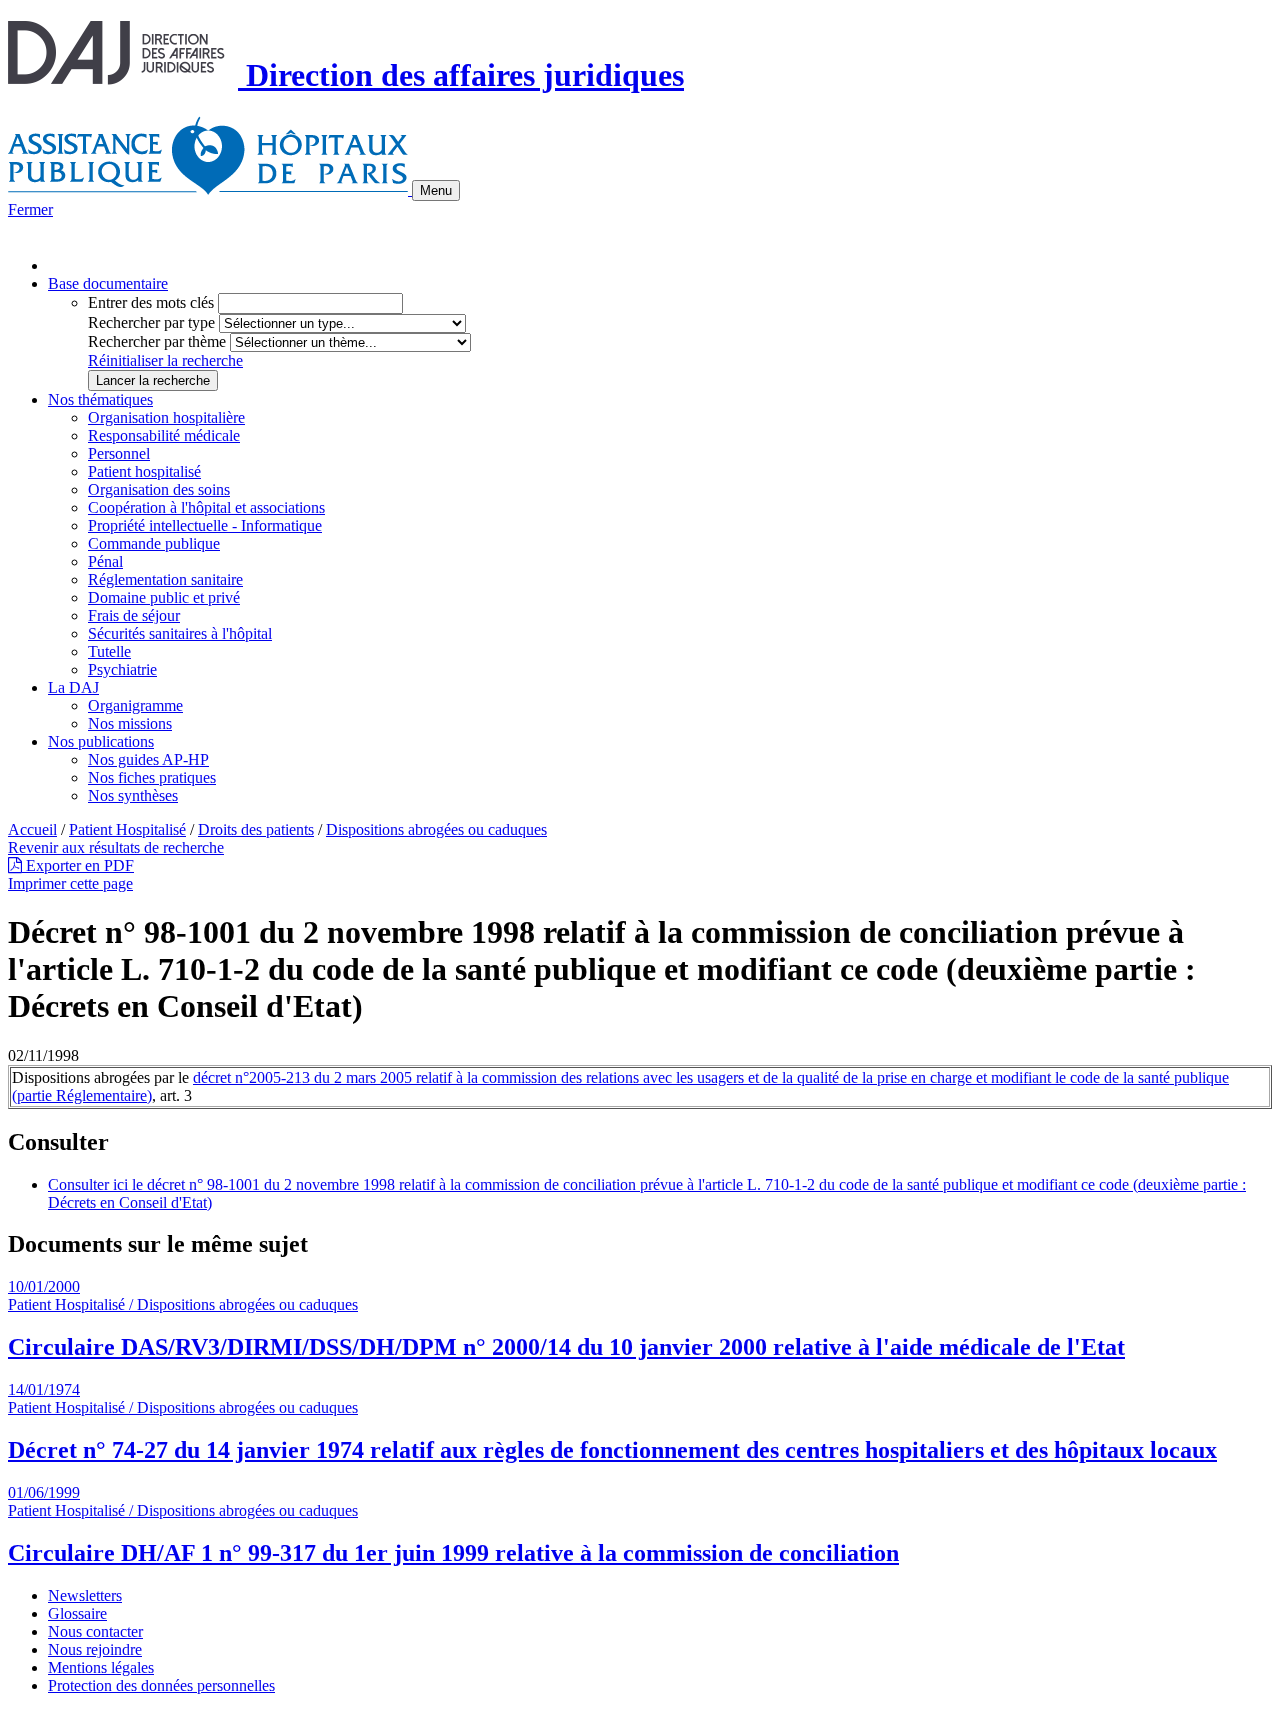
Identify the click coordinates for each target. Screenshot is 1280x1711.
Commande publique (154, 543)
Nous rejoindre (95, 1649)
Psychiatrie (122, 669)
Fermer (30, 209)
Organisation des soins (159, 489)
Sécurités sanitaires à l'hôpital (180, 633)
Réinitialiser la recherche (165, 360)
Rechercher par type (151, 322)
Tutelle (109, 651)
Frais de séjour (134, 615)
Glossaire (77, 1613)
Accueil (32, 829)
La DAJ (73, 687)
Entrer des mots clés (151, 302)
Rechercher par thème (157, 341)
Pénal (105, 561)
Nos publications (101, 741)
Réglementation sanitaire (165, 579)
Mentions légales (101, 1667)
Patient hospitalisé (144, 471)
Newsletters (85, 1595)
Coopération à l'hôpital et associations (206, 507)
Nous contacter (95, 1631)
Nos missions (130, 723)
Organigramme (135, 705)
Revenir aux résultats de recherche (116, 847)
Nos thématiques (100, 399)
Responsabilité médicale (164, 435)
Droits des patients (256, 829)
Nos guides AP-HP (148, 759)
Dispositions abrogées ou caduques (436, 829)
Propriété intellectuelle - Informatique (205, 525)
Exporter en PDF (78, 865)
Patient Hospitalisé (127, 829)
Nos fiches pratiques (152, 777)
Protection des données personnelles (161, 1685)
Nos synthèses (133, 795)
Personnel (119, 453)
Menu (436, 190)
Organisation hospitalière (166, 417)
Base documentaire (108, 283)
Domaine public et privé (164, 597)
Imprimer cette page (70, 883)
